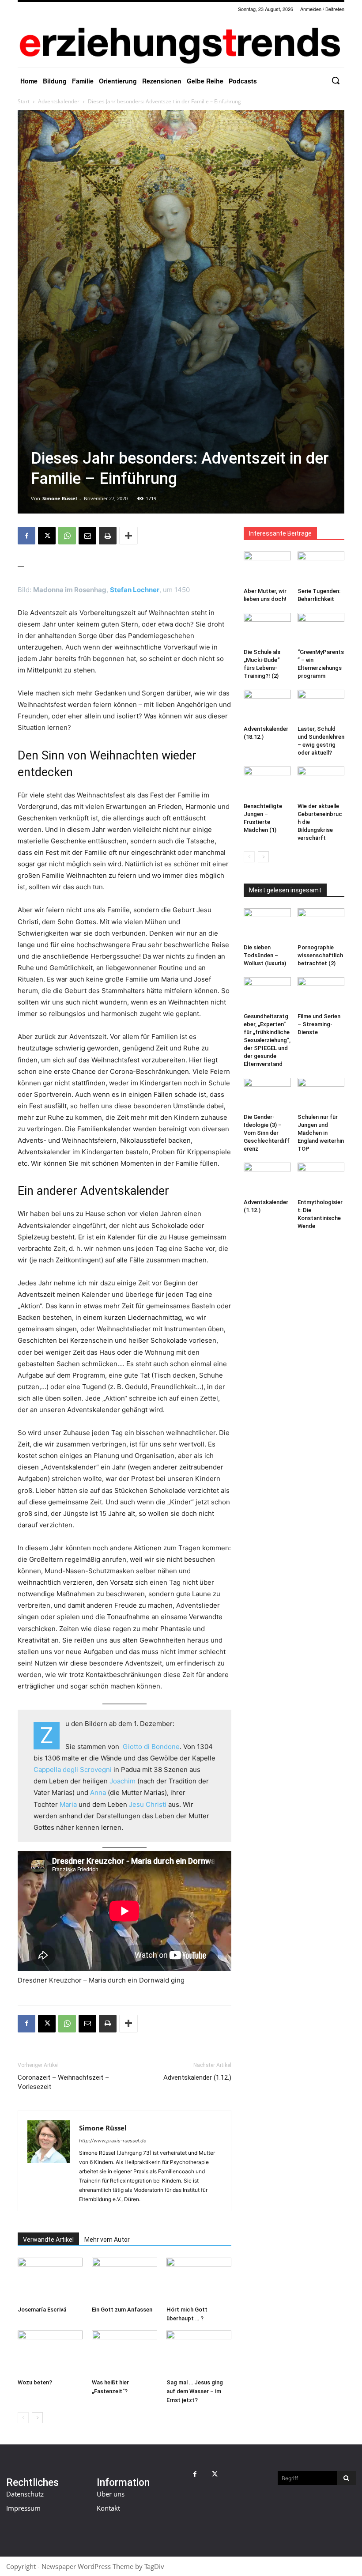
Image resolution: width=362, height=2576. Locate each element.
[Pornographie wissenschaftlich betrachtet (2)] (321, 924)
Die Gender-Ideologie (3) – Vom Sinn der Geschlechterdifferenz (267, 1133)
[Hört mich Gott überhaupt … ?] (199, 2280)
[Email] (87, 536)
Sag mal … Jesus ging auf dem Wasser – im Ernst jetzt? (195, 2391)
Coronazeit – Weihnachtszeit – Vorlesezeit (63, 2082)
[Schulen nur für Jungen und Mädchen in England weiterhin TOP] (321, 1094)
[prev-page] (23, 2418)
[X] (47, 536)
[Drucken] (108, 536)
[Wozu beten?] (50, 2353)
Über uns (111, 2494)
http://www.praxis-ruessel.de (113, 2141)
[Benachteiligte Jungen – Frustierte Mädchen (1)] (267, 783)
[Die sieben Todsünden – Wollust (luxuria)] (267, 924)
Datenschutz (25, 2494)
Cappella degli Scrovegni (73, 1770)
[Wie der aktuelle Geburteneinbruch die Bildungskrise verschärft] (321, 783)
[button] (336, 80)
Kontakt (108, 2508)
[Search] (346, 2478)
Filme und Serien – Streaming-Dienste (319, 1024)
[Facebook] (26, 536)
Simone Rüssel (60, 498)
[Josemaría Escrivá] (50, 2280)
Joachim (123, 1781)
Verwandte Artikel (48, 2240)
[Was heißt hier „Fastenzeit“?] (124, 2353)
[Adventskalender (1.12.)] (267, 1179)
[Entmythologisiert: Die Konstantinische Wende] (321, 1179)
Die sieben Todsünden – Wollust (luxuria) (265, 955)
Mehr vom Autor (107, 2240)
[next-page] (37, 2418)
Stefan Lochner (135, 590)
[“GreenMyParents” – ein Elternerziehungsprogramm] (321, 629)
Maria (68, 1804)
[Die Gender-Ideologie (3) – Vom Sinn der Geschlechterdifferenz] (267, 1094)
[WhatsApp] (67, 536)
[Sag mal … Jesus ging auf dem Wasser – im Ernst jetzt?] (199, 2353)
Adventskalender (59, 101)
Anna (98, 1792)
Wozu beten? (35, 2382)
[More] (128, 536)
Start (24, 101)
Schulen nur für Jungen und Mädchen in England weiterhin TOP (321, 1133)
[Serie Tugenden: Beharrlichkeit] (321, 568)
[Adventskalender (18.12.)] (267, 706)
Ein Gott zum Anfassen (122, 2310)
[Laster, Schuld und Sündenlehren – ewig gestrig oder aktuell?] (321, 706)
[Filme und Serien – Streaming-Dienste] (321, 993)
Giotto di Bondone (151, 1747)
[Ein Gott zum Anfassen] (124, 2280)
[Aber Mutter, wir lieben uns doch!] (267, 568)
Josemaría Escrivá (42, 2310)
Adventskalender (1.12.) (197, 2077)
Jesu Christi (148, 1804)
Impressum (23, 2508)
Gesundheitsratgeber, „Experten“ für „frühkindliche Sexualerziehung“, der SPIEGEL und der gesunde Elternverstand (267, 1040)
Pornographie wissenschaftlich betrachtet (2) (320, 955)
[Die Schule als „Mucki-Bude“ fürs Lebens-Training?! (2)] (267, 629)
